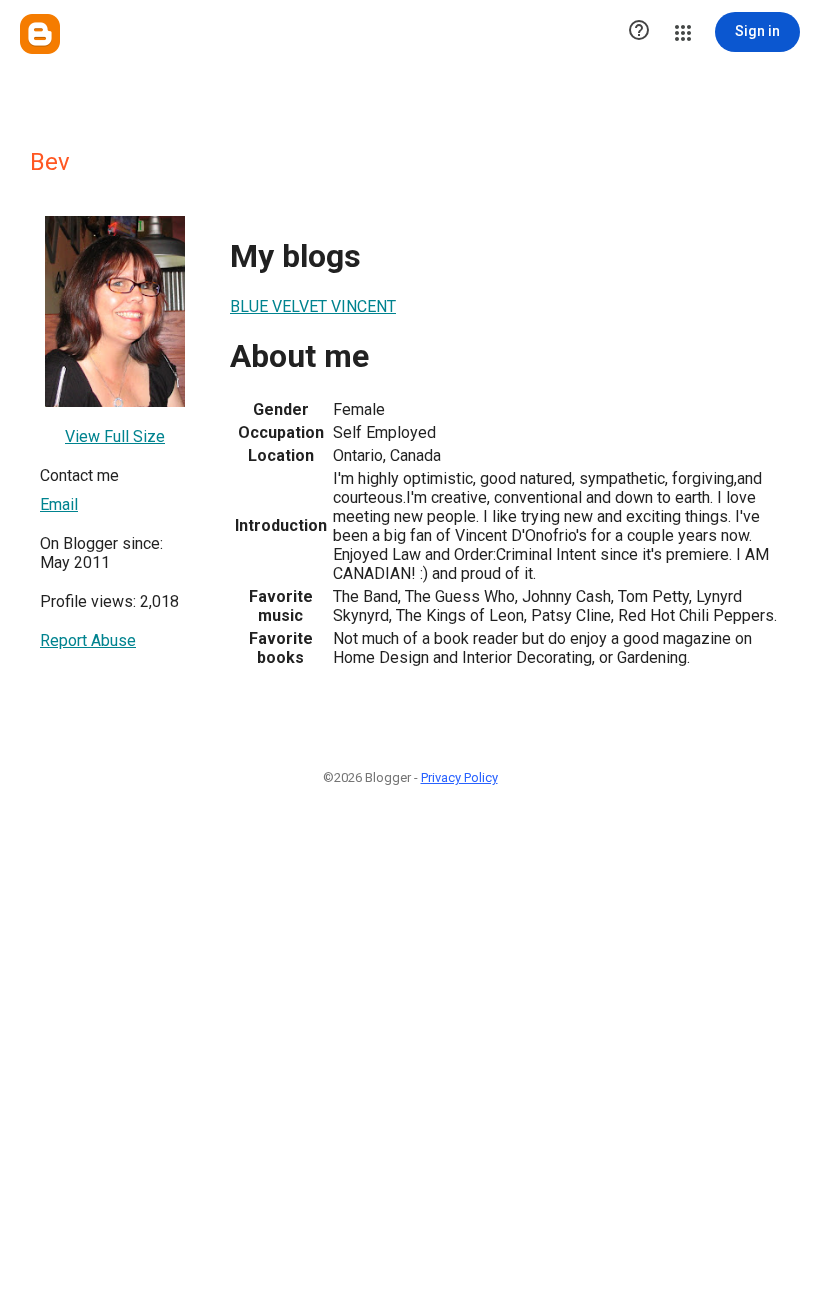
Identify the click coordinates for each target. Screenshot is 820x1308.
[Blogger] (40, 34)
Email (59, 504)
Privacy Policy (459, 777)
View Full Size (115, 436)
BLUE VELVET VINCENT (313, 306)
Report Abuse (88, 640)
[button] (639, 32)
